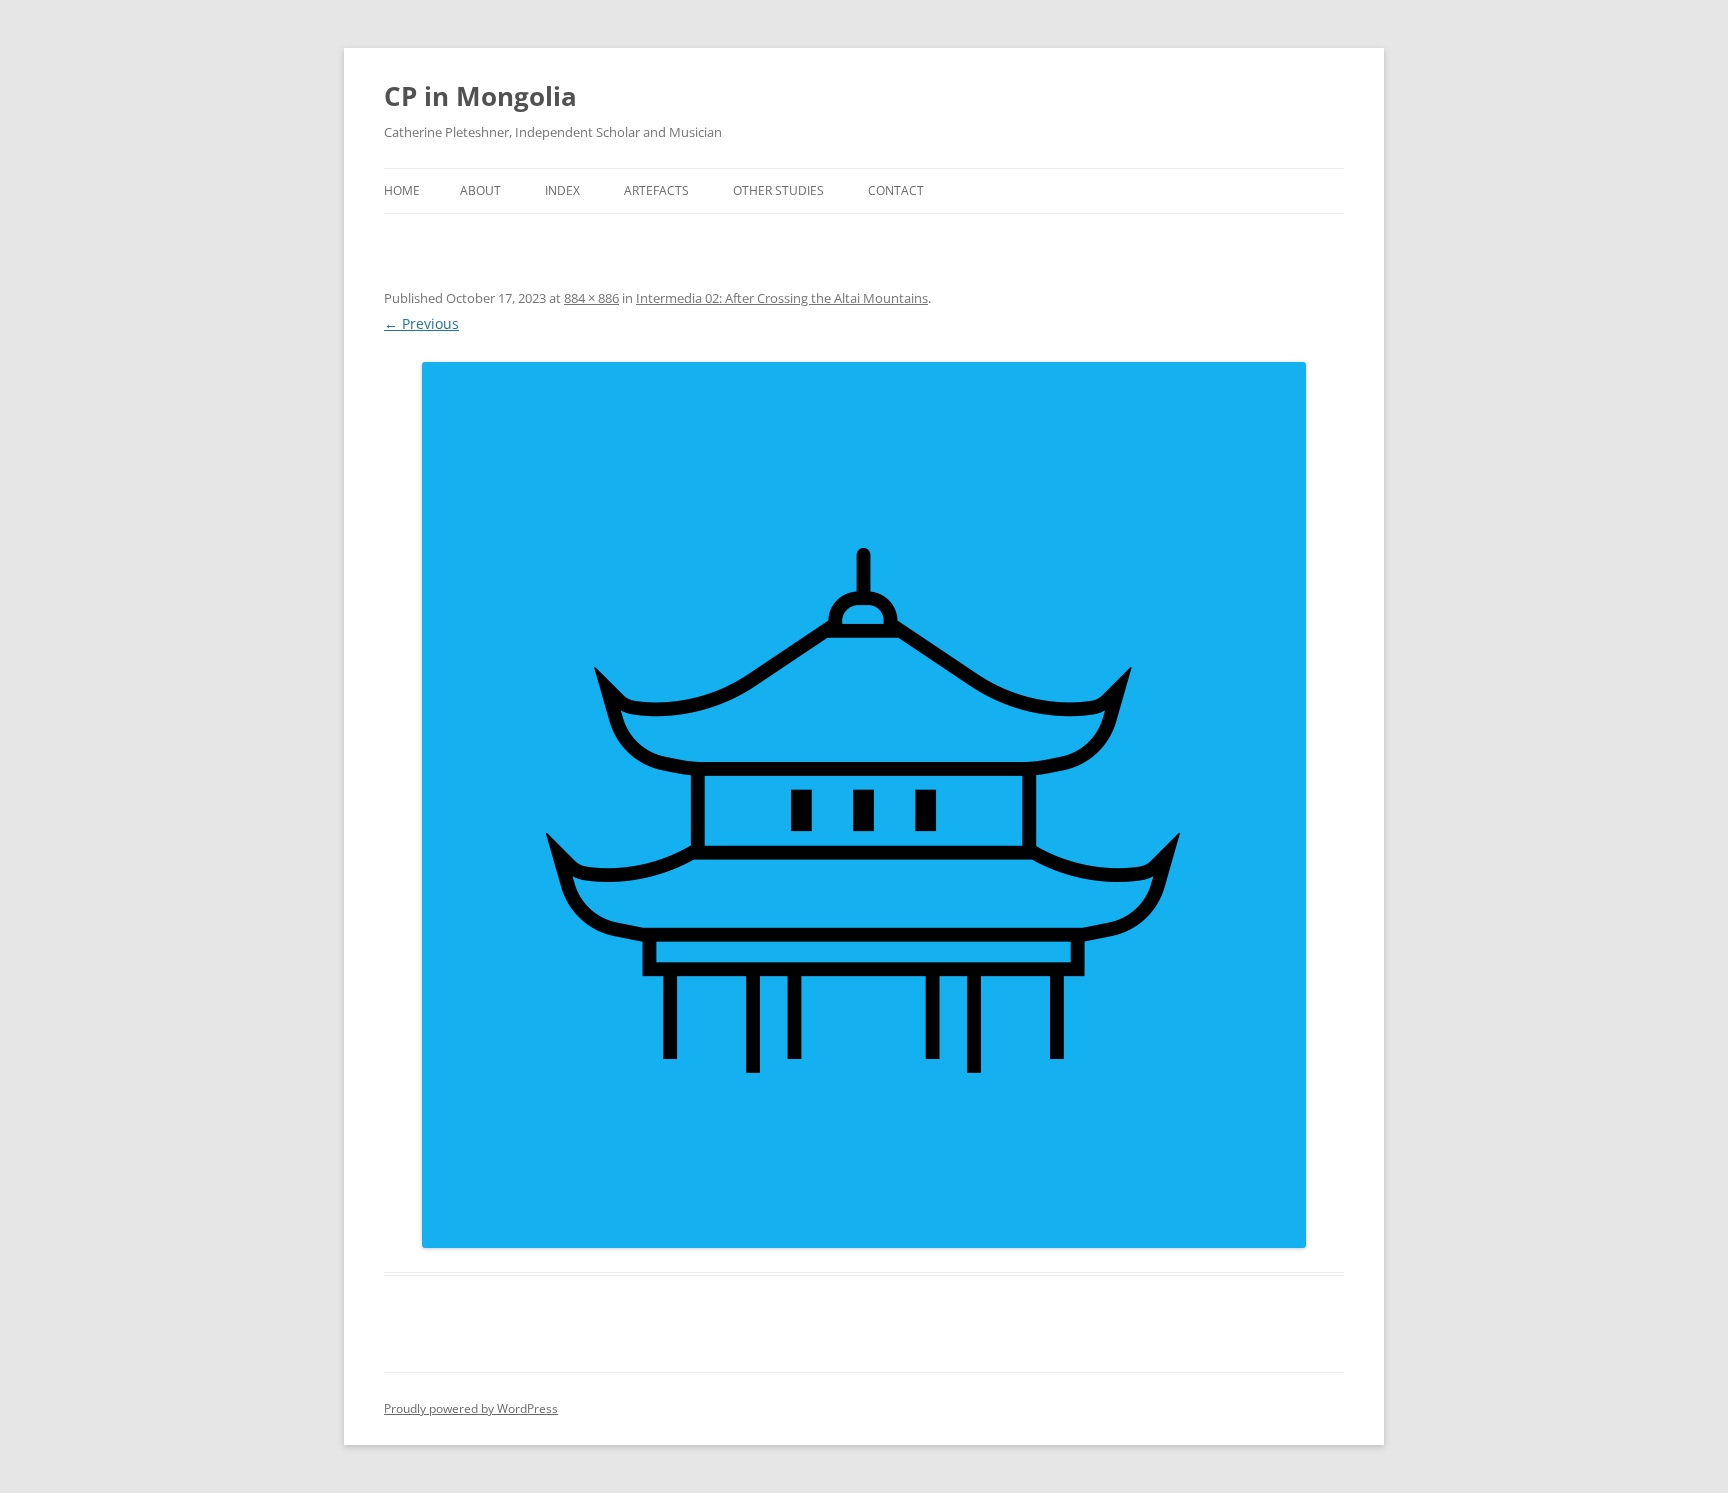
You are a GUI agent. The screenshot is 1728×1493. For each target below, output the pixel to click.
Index (562, 190)
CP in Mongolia (480, 96)
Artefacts (656, 190)
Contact (896, 190)
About (480, 190)
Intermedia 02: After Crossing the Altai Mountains (782, 298)
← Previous (421, 323)
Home (402, 190)
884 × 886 (591, 298)
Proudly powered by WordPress (471, 1408)
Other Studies (778, 190)
